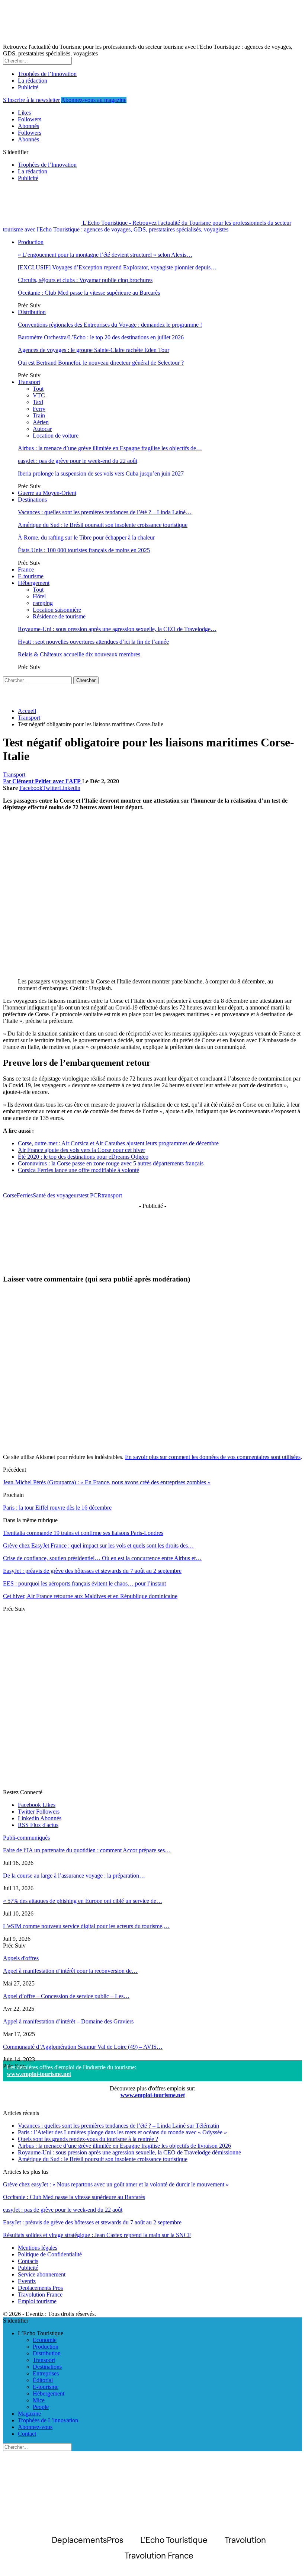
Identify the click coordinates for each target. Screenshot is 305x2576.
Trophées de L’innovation (48, 2420)
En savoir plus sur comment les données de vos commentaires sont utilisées (213, 1457)
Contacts (28, 2261)
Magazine (29, 2414)
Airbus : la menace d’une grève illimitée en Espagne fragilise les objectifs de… (110, 448)
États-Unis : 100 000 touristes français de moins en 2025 (84, 550)
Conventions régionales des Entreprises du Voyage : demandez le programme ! (110, 325)
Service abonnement (42, 2274)
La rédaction (33, 81)
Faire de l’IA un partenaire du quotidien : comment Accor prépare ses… (87, 1850)
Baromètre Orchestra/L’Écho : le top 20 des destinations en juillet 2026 (101, 337)
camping (43, 603)
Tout (38, 389)
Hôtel (39, 596)
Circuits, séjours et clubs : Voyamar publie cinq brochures (85, 280)
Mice (39, 2400)
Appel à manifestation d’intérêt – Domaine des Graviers (68, 2021)
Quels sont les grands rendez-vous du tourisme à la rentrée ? (88, 2139)
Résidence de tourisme (59, 616)
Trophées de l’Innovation (47, 74)
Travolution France (40, 2295)
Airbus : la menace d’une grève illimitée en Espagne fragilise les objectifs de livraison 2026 (124, 2146)
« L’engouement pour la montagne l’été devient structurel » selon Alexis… (105, 255)
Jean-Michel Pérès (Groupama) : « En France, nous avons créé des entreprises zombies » (107, 1482)
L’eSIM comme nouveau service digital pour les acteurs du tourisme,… (86, 1926)
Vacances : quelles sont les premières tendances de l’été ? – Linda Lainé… (105, 512)
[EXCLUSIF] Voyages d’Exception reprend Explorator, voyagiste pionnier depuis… (117, 267)
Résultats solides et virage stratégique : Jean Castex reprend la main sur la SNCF (97, 2235)
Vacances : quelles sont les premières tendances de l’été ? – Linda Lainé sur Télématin (118, 2126)
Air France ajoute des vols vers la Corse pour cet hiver (81, 1150)
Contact (27, 2434)
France (26, 569)
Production (31, 242)
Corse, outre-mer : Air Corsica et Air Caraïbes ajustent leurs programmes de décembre (118, 1143)
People (41, 2407)
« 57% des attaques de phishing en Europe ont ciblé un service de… (83, 1901)
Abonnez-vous (35, 2427)
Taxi (38, 402)
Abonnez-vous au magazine (94, 100)
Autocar (42, 429)
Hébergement (34, 583)
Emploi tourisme (37, 2301)
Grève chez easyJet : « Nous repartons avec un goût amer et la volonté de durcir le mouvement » (116, 2184)
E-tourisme (31, 576)
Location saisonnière (57, 610)
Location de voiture (56, 436)
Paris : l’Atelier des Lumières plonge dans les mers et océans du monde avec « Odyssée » (122, 2132)
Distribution (32, 312)
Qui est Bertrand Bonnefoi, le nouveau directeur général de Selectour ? (101, 363)
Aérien (41, 422)
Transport (29, 382)
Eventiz (27, 2281)
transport (112, 1195)
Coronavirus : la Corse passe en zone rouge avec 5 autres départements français (111, 1163)
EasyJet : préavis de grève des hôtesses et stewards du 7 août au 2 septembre (92, 2222)
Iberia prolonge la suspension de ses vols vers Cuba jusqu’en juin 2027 (101, 473)
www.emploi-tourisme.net (39, 2074)
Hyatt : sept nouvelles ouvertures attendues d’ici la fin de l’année (93, 642)
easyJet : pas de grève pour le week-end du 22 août (78, 461)
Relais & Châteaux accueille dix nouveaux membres (79, 654)
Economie (45, 2340)
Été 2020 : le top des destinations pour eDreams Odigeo (83, 1157)
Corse (10, 1195)
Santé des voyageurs (57, 1195)
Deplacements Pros (40, 2288)
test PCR (91, 1195)
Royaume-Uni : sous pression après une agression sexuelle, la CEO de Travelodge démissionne (129, 2152)
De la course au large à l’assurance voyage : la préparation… (74, 1876)
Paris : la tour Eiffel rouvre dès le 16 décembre (57, 1508)
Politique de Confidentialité (50, 2254)
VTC (39, 395)
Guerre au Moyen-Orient (47, 493)
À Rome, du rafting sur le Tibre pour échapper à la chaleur (86, 537)
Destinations (32, 500)
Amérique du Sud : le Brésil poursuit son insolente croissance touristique (103, 525)
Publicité (28, 87)
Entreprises (46, 2373)
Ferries (25, 1195)
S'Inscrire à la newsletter (31, 100)
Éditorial (43, 2380)
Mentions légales (38, 2248)
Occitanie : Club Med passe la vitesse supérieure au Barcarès (89, 293)
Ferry (39, 409)
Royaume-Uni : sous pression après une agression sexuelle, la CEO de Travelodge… (117, 629)
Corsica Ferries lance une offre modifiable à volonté (78, 1170)
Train (39, 415)
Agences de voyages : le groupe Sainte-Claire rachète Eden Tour (94, 350)
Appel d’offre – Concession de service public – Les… (66, 1996)
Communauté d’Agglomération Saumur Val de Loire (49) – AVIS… (83, 2047)
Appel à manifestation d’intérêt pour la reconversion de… (70, 1971)
